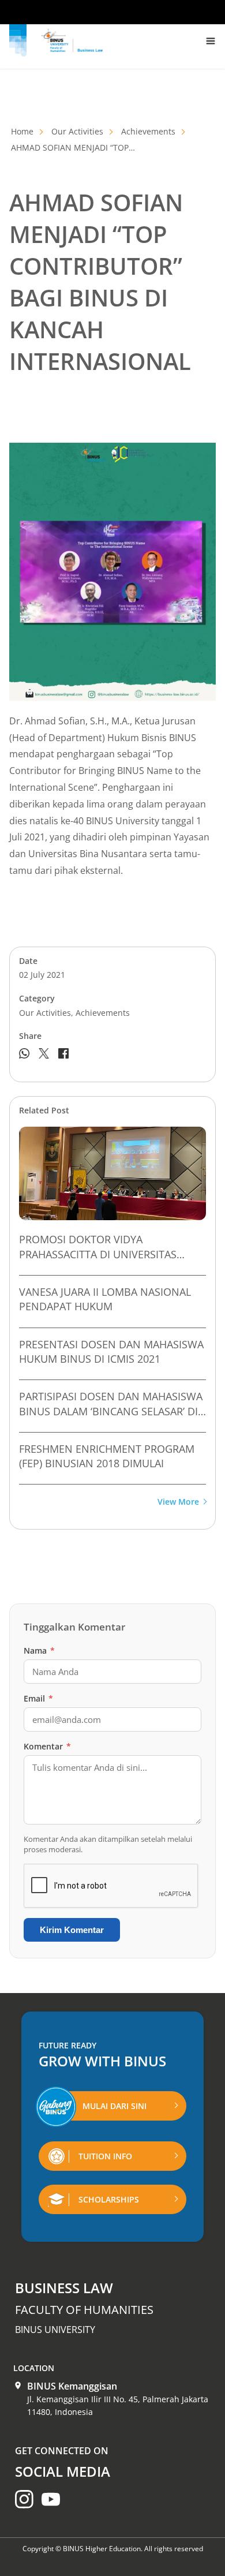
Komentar (47, 1746)
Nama (39, 1650)
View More (178, 1502)
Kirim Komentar (72, 1930)
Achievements (148, 131)
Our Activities (77, 131)
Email (38, 1698)
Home (22, 131)
